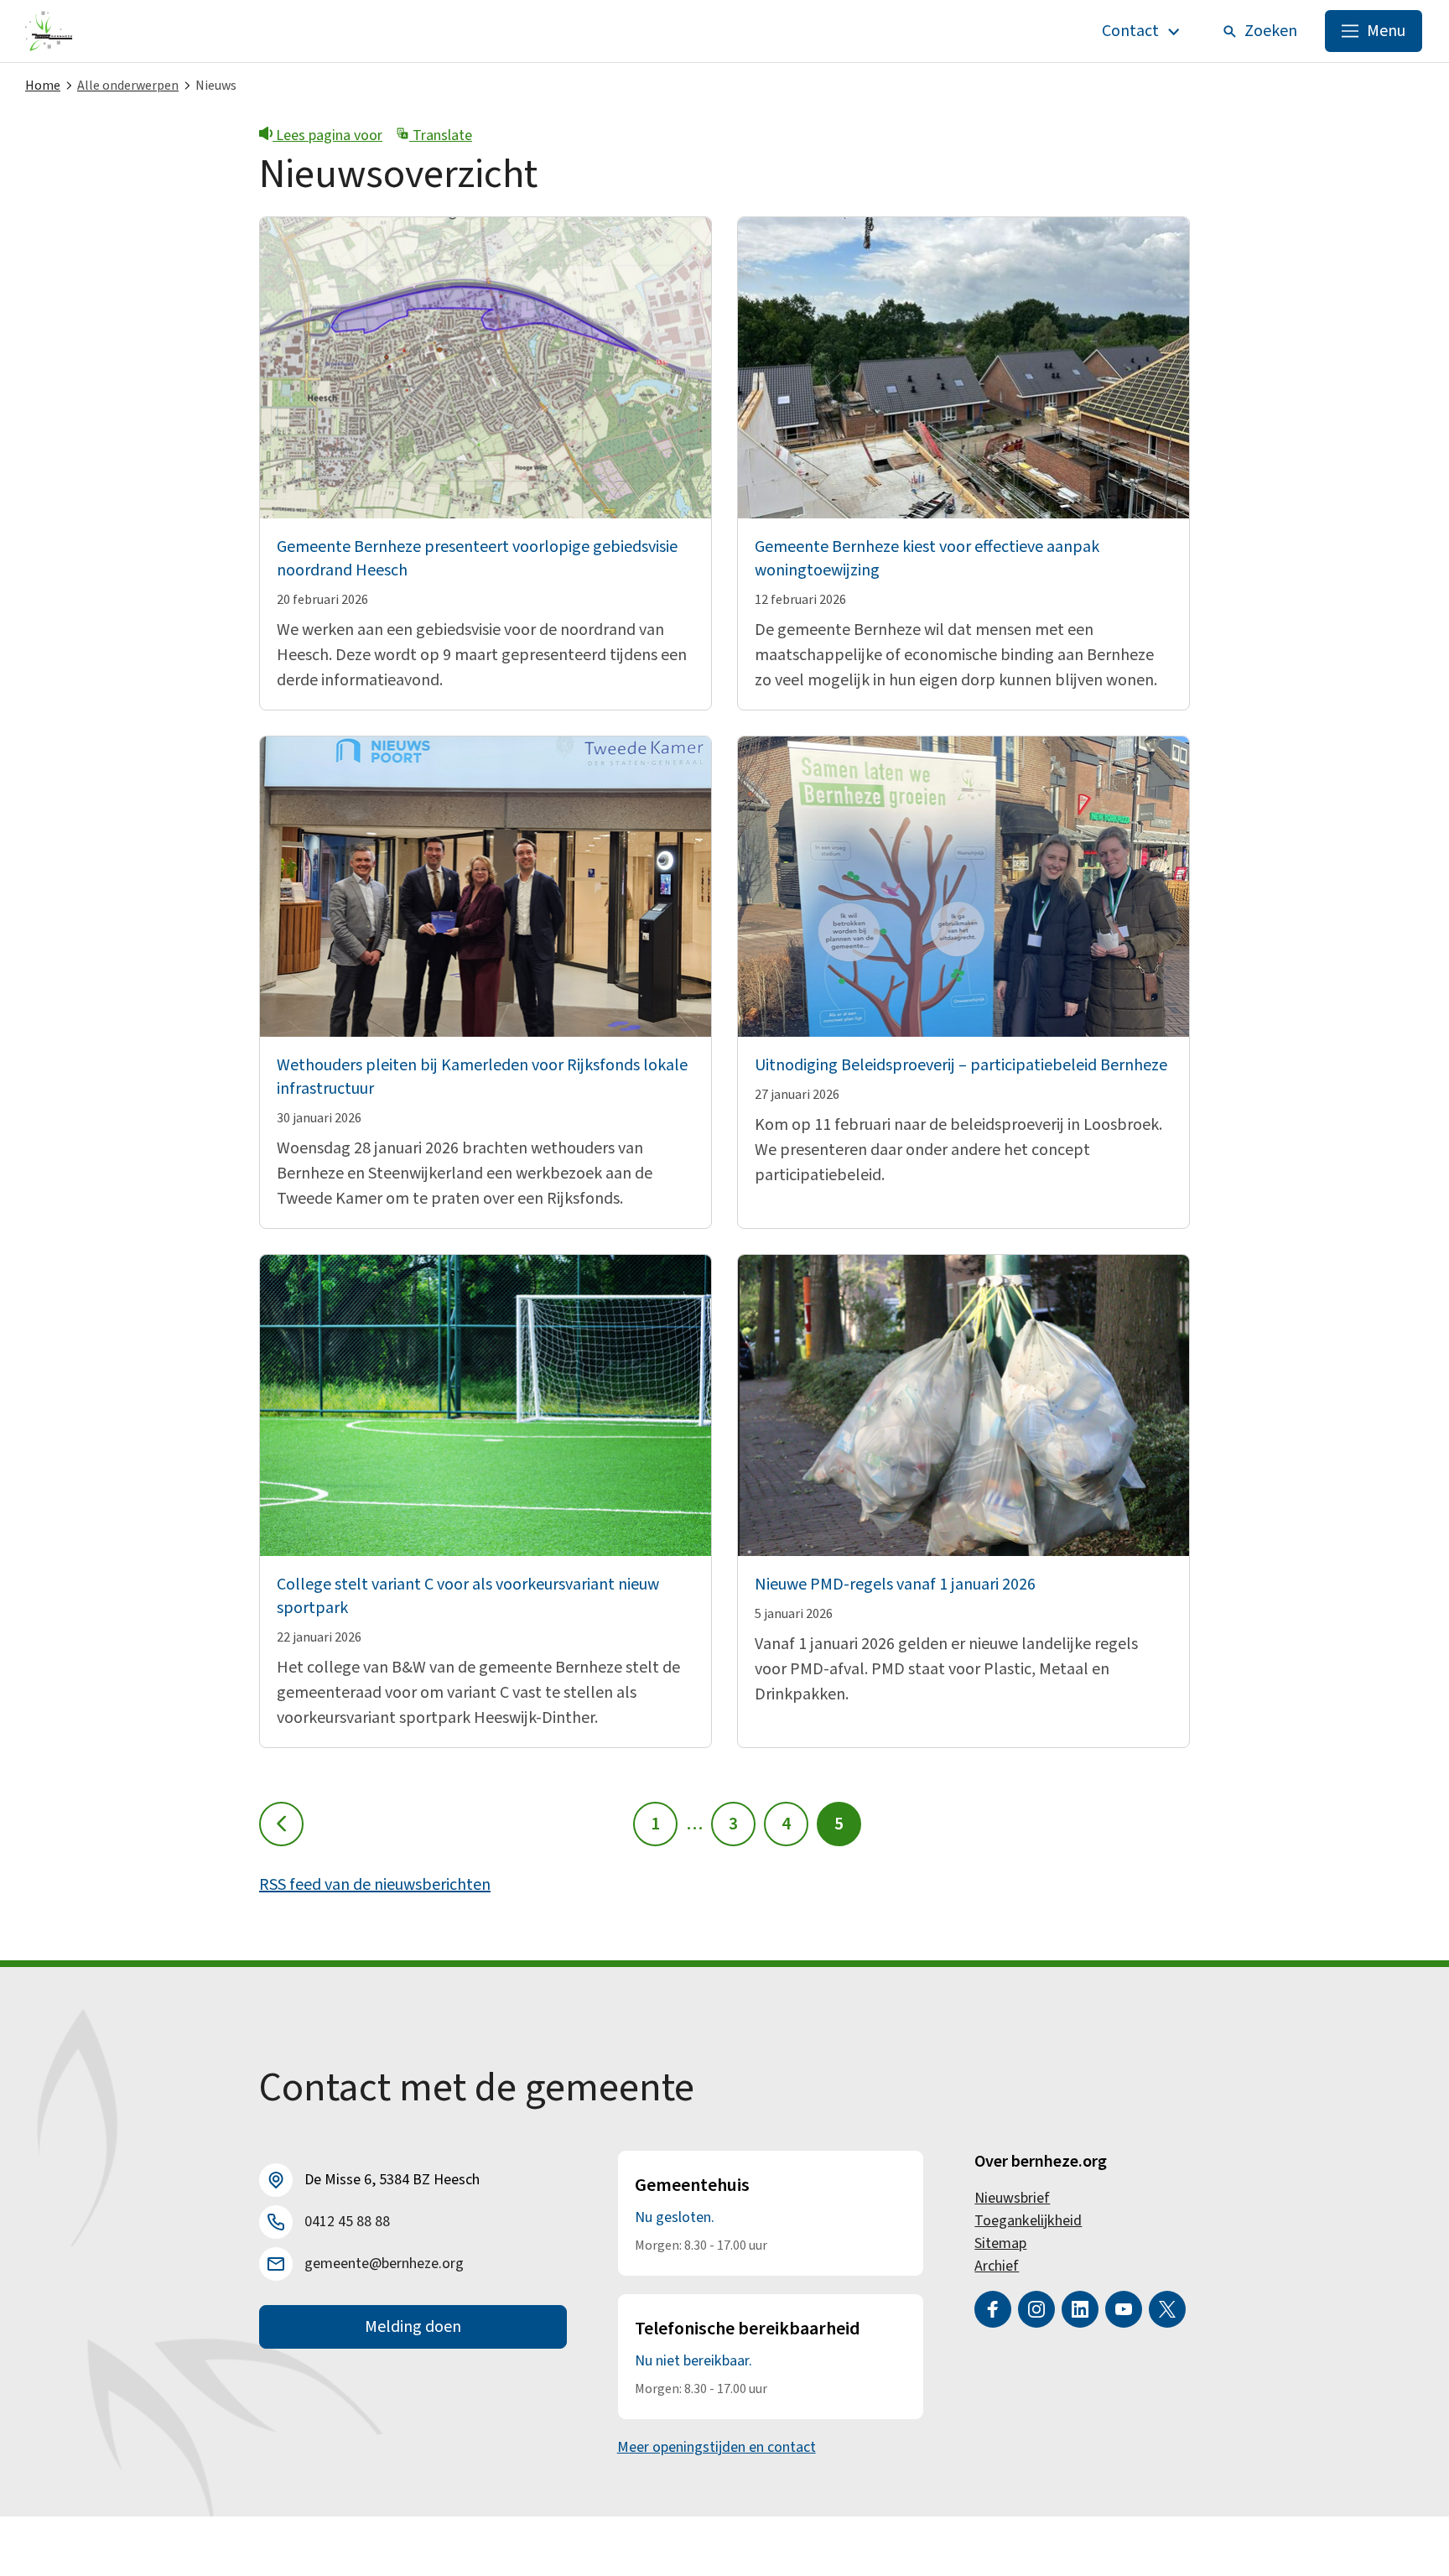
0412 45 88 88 (347, 2222)
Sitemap (1000, 2243)
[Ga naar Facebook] (993, 2309)
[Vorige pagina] (281, 1824)
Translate (441, 135)
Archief (997, 2266)
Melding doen (413, 2327)
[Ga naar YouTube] (1124, 2309)
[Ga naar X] (1167, 2309)
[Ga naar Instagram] (1036, 2309)
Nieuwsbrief (1012, 2198)
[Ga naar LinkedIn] (1080, 2309)
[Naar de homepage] (49, 31)
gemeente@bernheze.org (384, 2264)
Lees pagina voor (327, 135)
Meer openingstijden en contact (717, 2447)
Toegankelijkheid (1028, 2221)
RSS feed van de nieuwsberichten (375, 1885)
